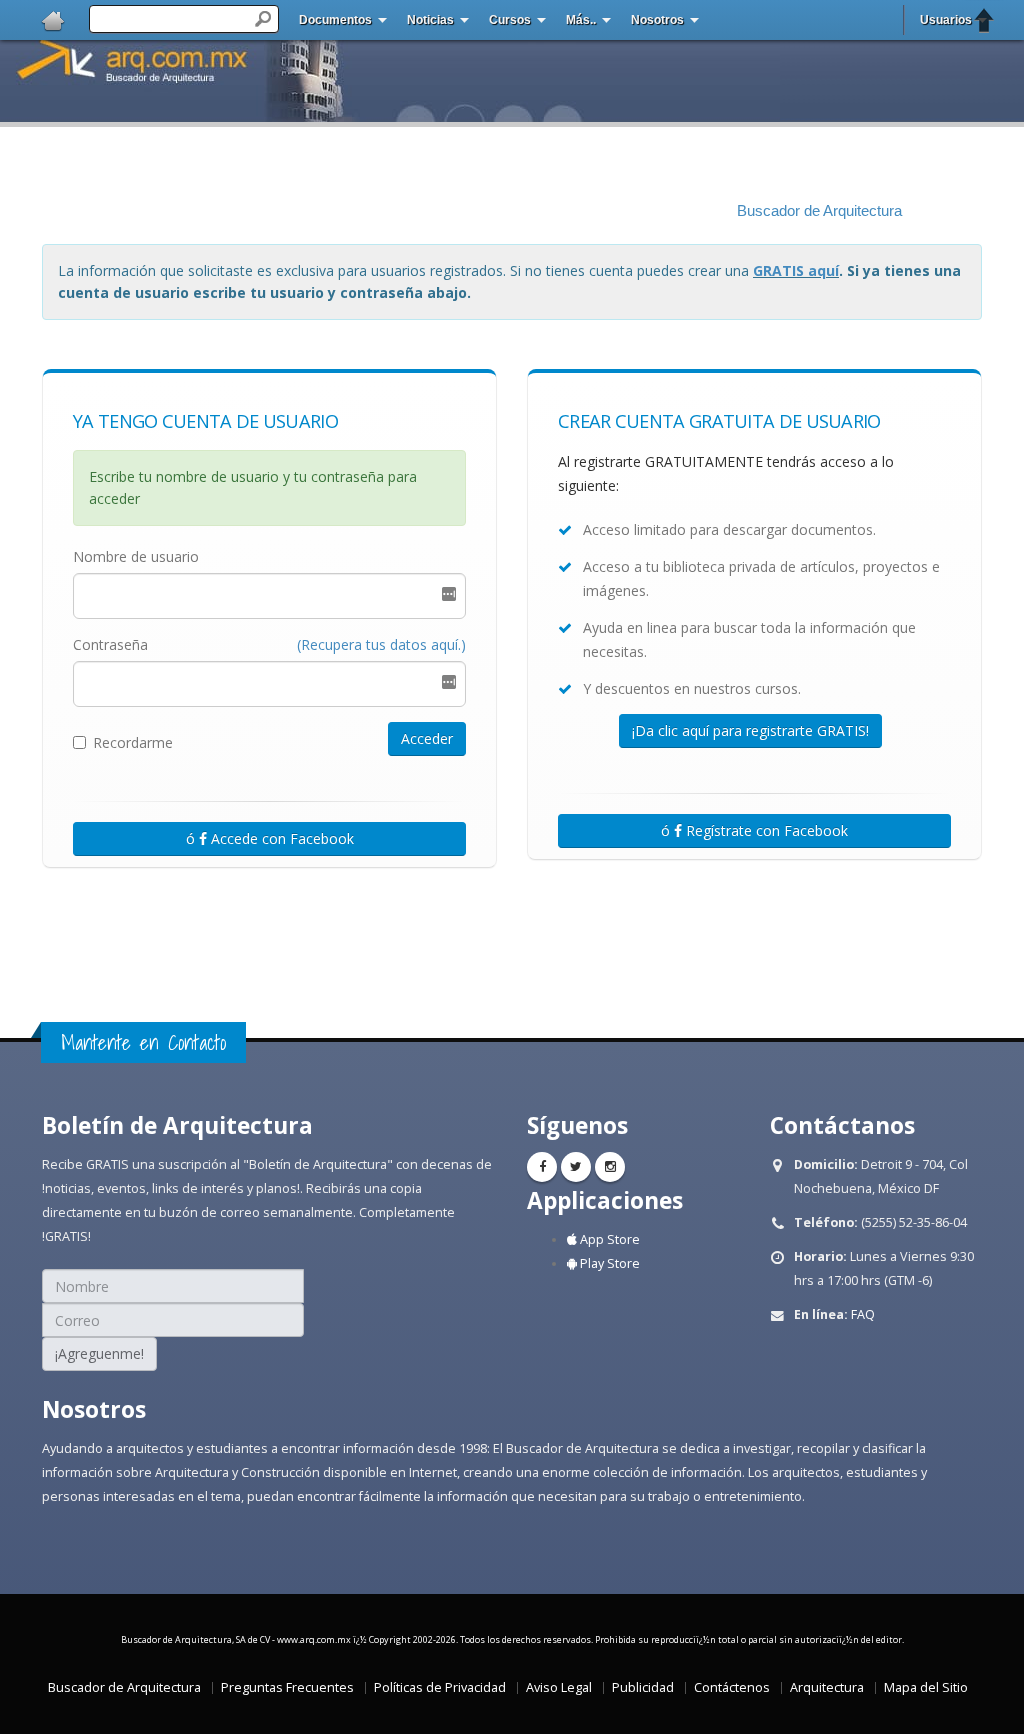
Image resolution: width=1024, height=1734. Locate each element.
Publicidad (643, 1687)
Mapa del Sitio (926, 1687)
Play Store (608, 1263)
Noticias (430, 20)
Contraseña (110, 644)
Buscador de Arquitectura (819, 211)
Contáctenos (732, 1687)
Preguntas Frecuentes (287, 1687)
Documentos (335, 20)
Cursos (510, 20)
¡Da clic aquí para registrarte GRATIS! (750, 730)
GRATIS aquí (796, 270)
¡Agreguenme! (99, 1353)
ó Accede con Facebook (270, 838)
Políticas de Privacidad (440, 1687)
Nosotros (657, 20)
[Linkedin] (610, 1167)
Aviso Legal (559, 1687)
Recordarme (133, 742)
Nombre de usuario (136, 556)
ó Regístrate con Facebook (754, 830)
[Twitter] (576, 1167)
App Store (608, 1239)
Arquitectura (827, 1687)
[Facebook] (542, 1167)
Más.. (581, 20)
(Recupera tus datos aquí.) (381, 644)
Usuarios (946, 20)
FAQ (863, 1314)
